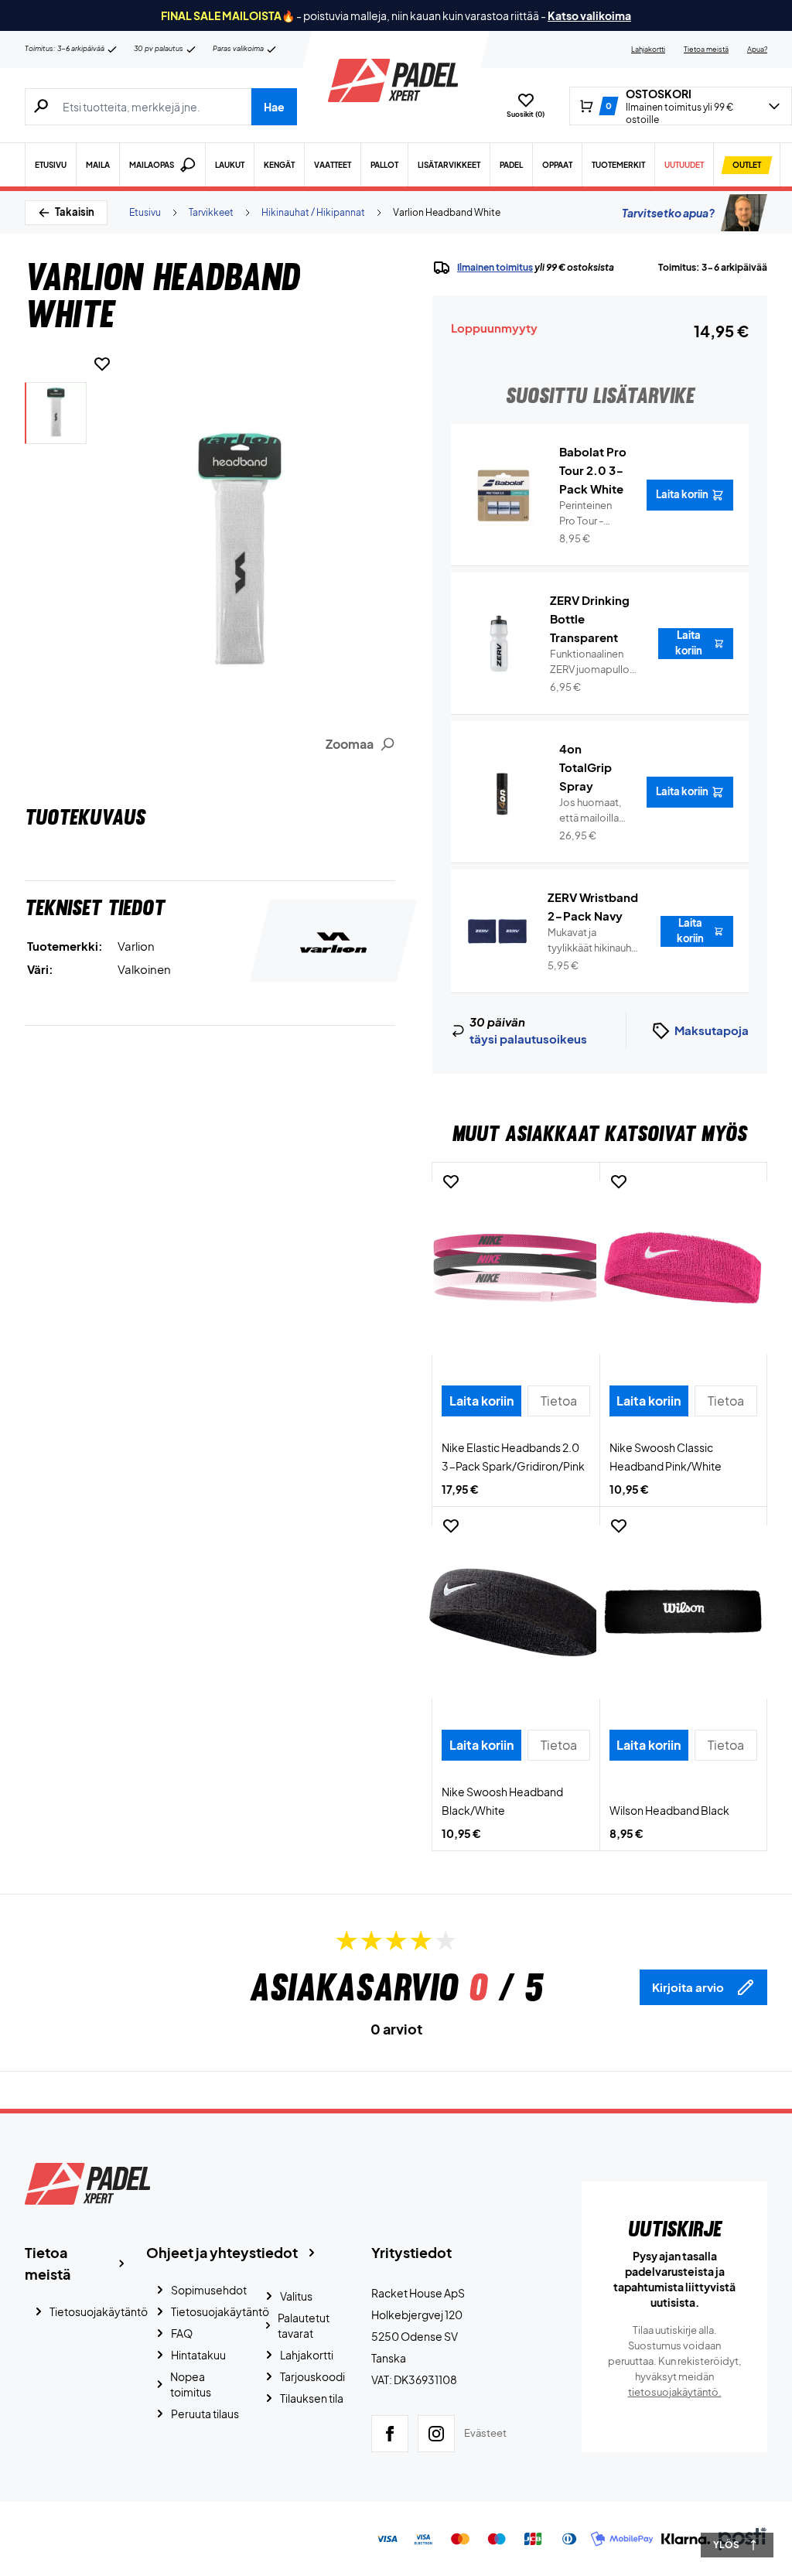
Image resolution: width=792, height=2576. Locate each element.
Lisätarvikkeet (449, 165)
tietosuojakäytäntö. (675, 2392)
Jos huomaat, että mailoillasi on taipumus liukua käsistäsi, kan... (593, 811)
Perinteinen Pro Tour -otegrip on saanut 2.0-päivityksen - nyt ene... (589, 514)
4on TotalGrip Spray (585, 767)
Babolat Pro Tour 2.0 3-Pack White (593, 470)
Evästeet (485, 2433)
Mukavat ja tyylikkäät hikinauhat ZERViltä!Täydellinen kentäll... (595, 941)
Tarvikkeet (211, 212)
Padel (511, 165)
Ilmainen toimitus (495, 267)
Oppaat (557, 165)
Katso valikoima (589, 15)
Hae (274, 107)
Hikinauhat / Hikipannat (313, 212)
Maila (98, 165)
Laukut (230, 165)
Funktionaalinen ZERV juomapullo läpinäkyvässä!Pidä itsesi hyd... (595, 662)
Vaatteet (333, 165)
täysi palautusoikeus (528, 1039)
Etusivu (51, 165)
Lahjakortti (648, 49)
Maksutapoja (712, 1030)
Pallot (384, 165)
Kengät (279, 165)
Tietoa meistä (706, 49)
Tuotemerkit (618, 165)
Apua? (757, 49)
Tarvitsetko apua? (668, 213)
